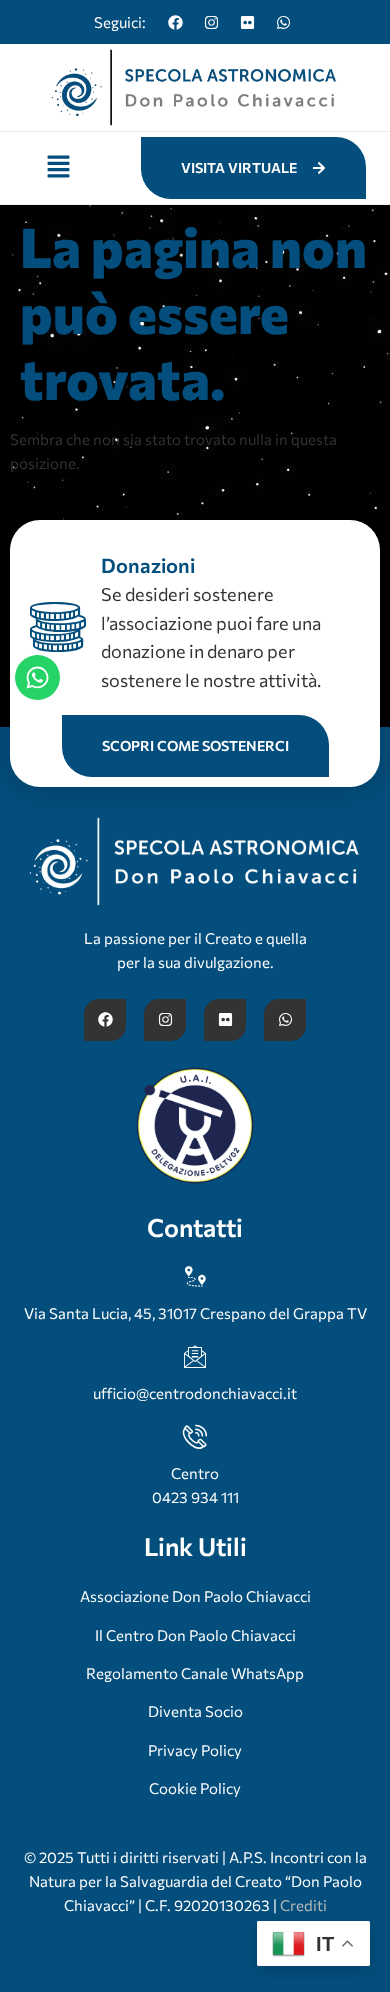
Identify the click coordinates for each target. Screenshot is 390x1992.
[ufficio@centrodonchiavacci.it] (195, 1357)
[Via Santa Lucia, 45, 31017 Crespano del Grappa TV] (195, 1277)
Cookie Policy (195, 1788)
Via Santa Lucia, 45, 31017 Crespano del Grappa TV (195, 1313)
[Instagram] (211, 22)
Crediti (303, 1905)
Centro (195, 1473)
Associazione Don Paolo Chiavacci (195, 1596)
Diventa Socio (195, 1711)
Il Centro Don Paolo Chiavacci (195, 1635)
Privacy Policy (195, 1750)
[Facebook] (175, 22)
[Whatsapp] (283, 22)
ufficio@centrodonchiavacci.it (195, 1393)
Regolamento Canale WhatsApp (195, 1673)
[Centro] (195, 1437)
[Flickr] (247, 22)
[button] (58, 168)
